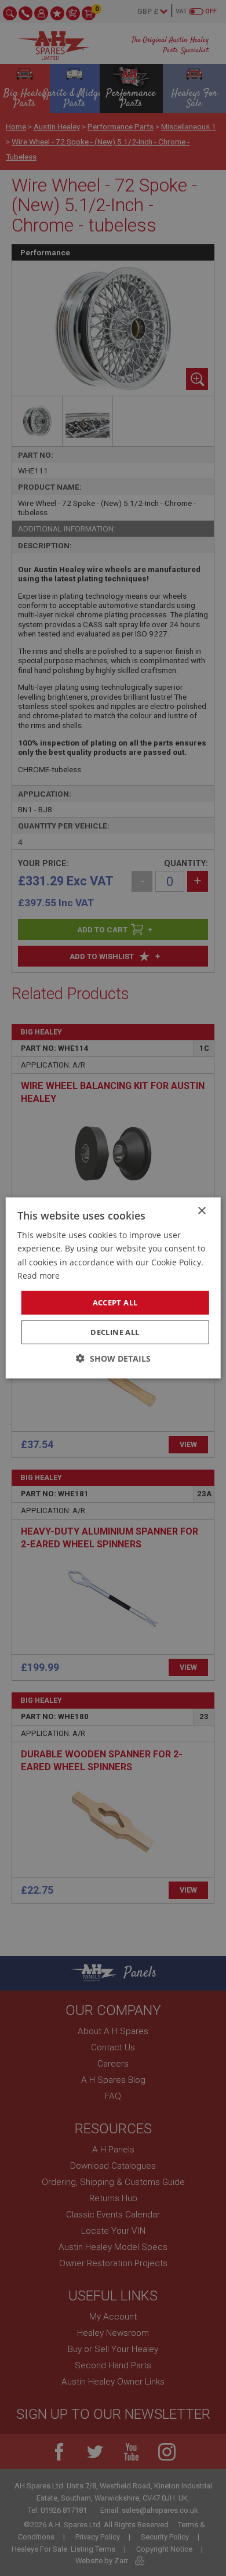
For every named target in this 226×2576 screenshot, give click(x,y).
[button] (113, 1358)
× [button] (201, 1211)
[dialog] (113, 1288)
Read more (39, 1275)
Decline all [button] (115, 1332)
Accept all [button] (115, 1303)
